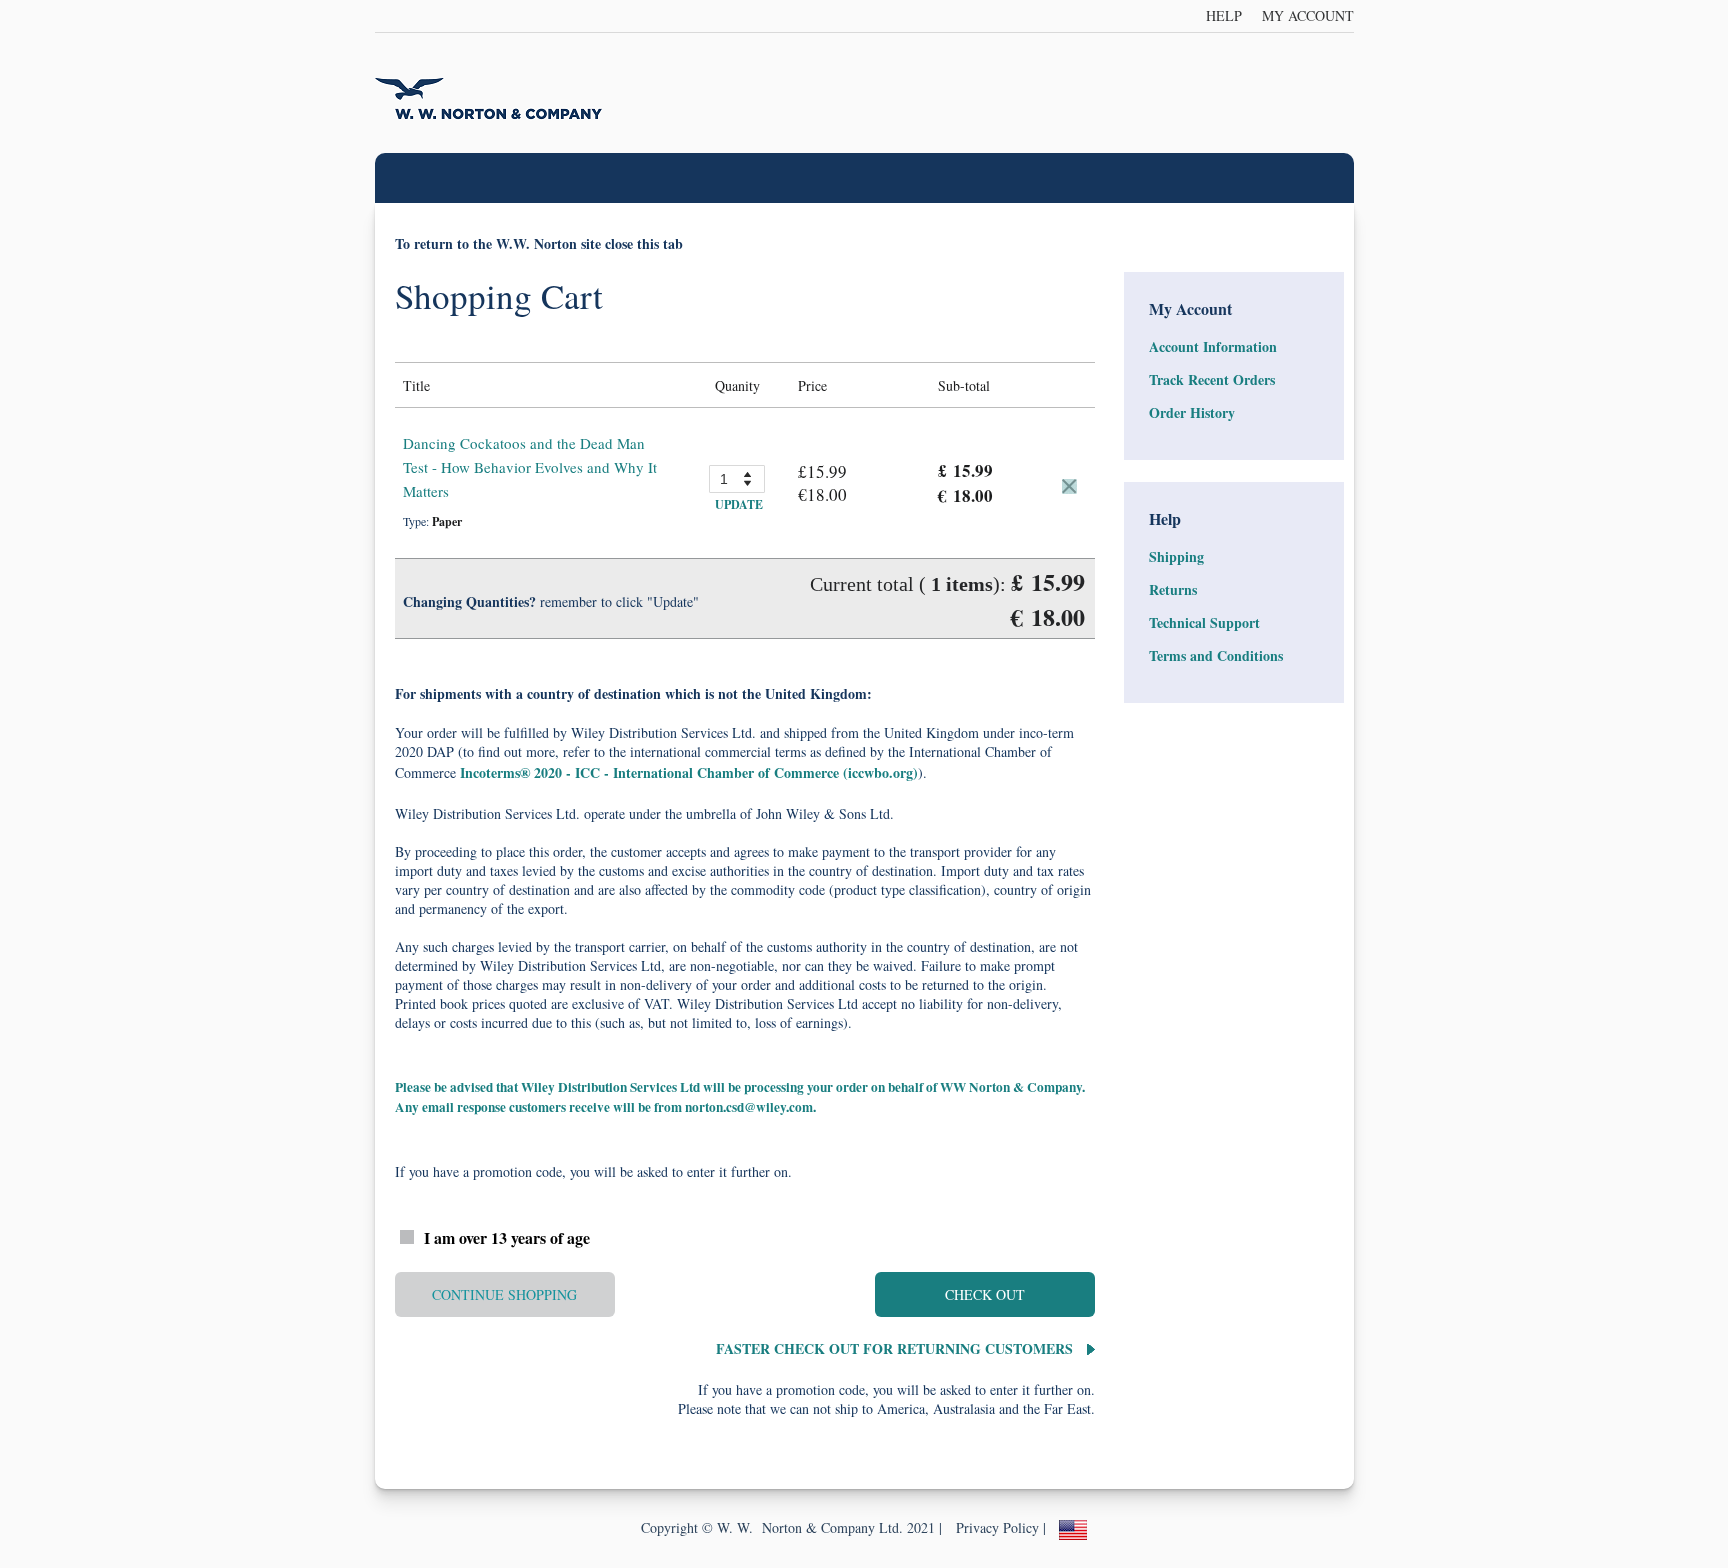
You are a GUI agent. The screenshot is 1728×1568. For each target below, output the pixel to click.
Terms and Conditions (1216, 655)
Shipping (1176, 556)
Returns (1173, 589)
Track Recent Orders (1212, 379)
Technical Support (1204, 622)
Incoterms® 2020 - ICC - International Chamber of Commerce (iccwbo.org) (689, 772)
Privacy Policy (997, 1527)
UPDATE (739, 504)
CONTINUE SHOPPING (504, 1294)
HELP (1224, 15)
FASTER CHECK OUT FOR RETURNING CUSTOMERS (896, 1348)
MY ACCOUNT (1308, 15)
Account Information (1213, 346)
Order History (1192, 412)
